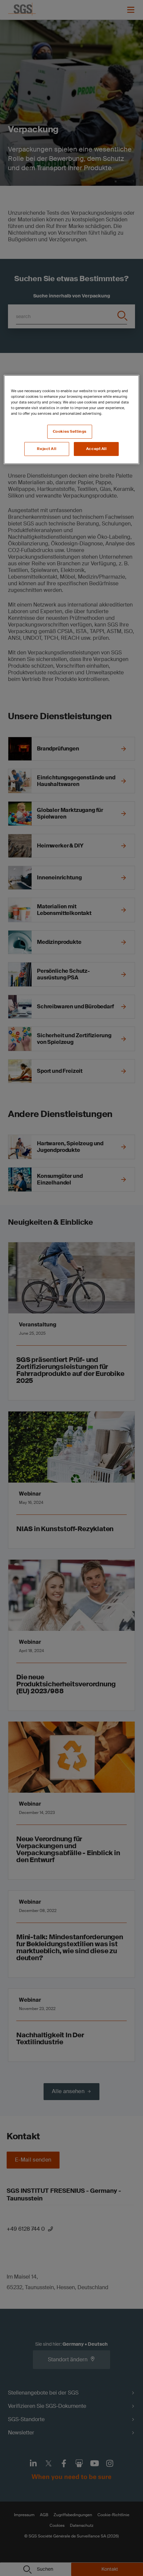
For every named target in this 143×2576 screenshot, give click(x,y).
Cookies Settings (70, 432)
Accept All (96, 449)
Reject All (47, 449)
